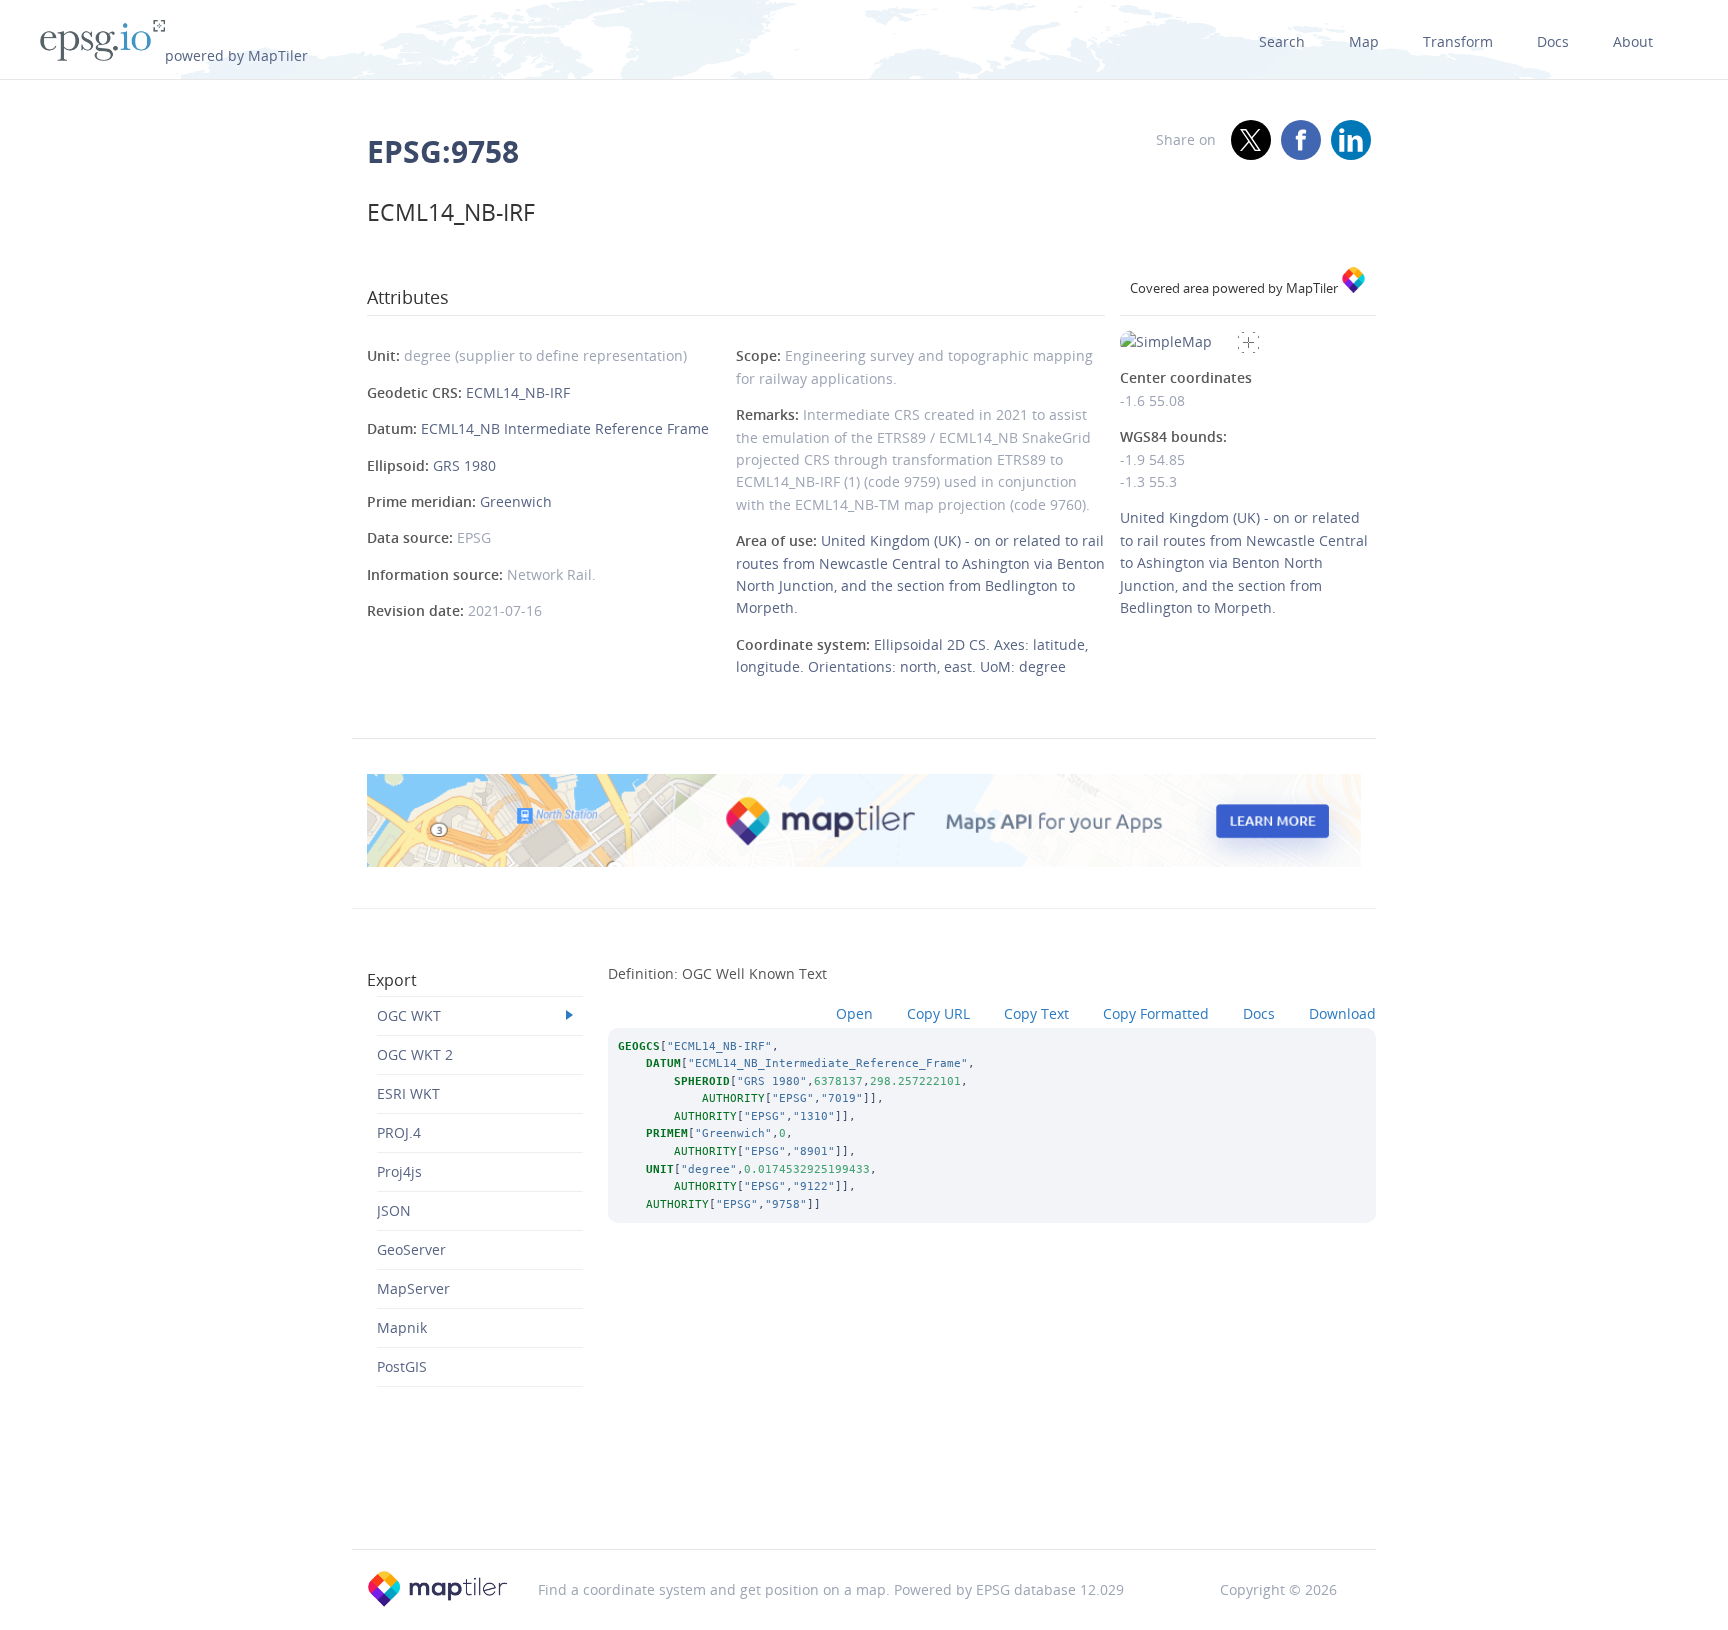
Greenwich (516, 501)
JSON (394, 1210)
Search (1282, 41)
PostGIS (402, 1366)
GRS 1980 (464, 465)
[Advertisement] (864, 1497)
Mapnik (402, 1327)
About (1633, 41)
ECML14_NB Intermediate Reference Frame (565, 428)
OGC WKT (409, 1015)
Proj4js (399, 1171)
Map (1364, 41)
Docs (1553, 41)
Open (854, 1013)
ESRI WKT (408, 1093)
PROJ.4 (399, 1132)
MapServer (413, 1288)
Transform (1458, 41)
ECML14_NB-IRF (518, 392)
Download (1342, 1013)
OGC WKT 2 (415, 1054)
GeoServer (411, 1249)
